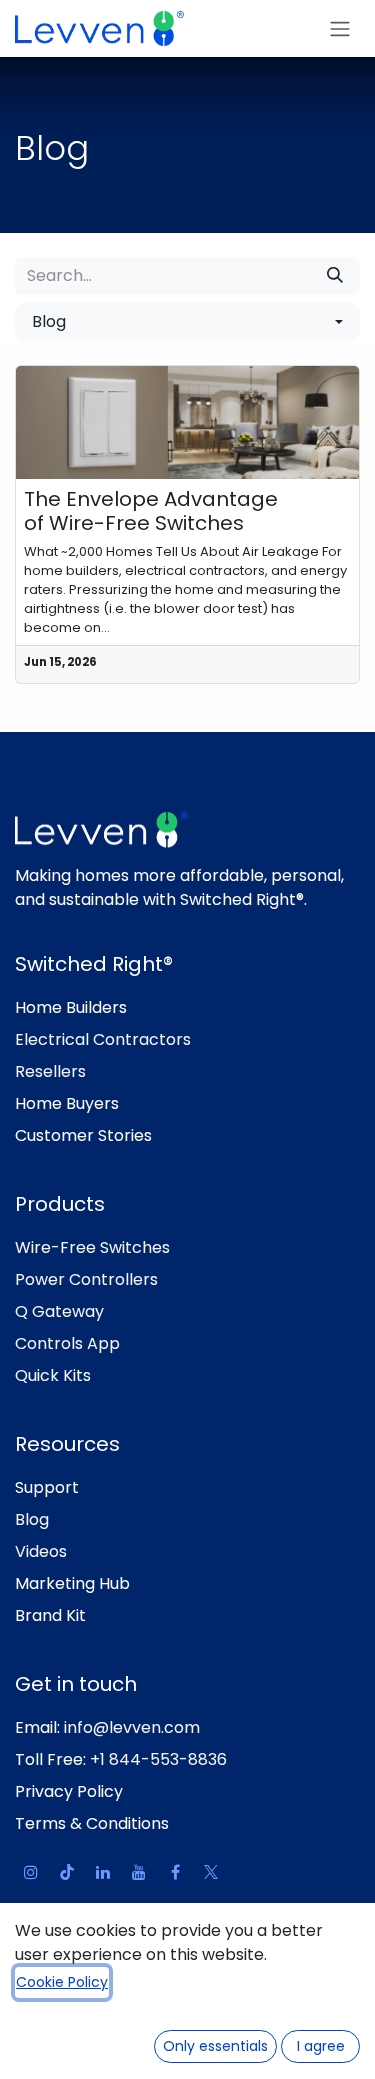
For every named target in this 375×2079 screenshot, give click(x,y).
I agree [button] (321, 2046)
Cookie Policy (62, 1982)
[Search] (335, 276)
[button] (187, 322)
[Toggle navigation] (340, 28)
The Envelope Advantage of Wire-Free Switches (151, 511)
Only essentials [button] (215, 2046)
